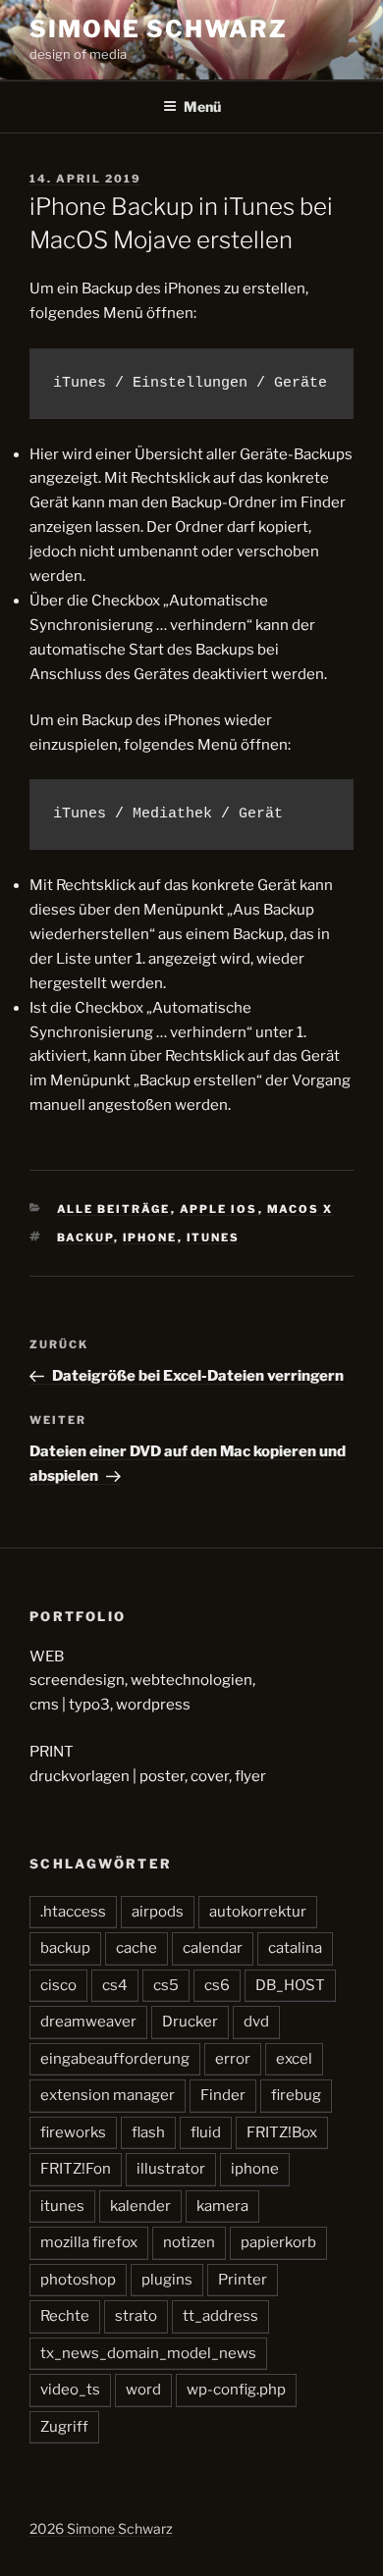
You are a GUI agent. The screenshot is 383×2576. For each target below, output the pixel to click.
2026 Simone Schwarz (101, 2528)
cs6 (217, 1985)
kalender (140, 2206)
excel (294, 2059)
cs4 (115, 1985)
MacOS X (301, 1209)
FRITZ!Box (282, 2132)
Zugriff (64, 2427)
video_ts (70, 2390)
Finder (223, 2095)
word (143, 2390)
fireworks (73, 2132)
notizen (189, 2242)
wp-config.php (236, 2390)
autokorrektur (258, 1912)
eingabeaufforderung (115, 2059)
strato (136, 2316)
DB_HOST (290, 1985)
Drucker (190, 2022)
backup (85, 1237)
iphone (150, 1237)
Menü (202, 106)
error (233, 2059)
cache (137, 1948)
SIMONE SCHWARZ (159, 29)
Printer (243, 2280)
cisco (58, 1985)
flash (148, 2132)
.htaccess (73, 1912)
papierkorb (278, 2242)
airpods (158, 1912)
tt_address (220, 2316)
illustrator (171, 2169)
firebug (296, 2095)
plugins (167, 2280)
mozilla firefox (89, 2242)
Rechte (65, 2316)
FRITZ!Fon (76, 2169)
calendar (213, 1948)
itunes (214, 1237)
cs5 (166, 1985)
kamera (222, 2206)
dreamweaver (88, 2022)
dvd (256, 2022)
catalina (295, 1948)
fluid (206, 2132)
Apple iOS (219, 1209)
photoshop (78, 2280)
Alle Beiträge (114, 1209)
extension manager (108, 2095)
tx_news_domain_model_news (148, 2353)
